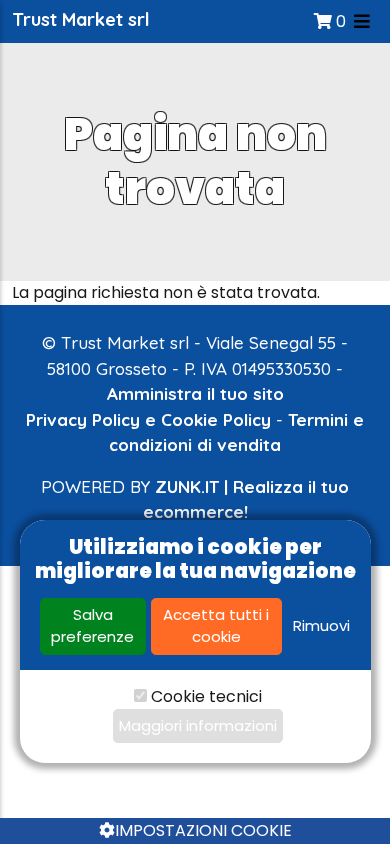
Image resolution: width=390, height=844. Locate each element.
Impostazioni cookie (203, 830)
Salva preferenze (92, 626)
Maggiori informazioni (198, 725)
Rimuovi (321, 625)
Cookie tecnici (206, 696)
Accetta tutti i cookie (216, 626)
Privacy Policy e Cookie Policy (148, 419)
